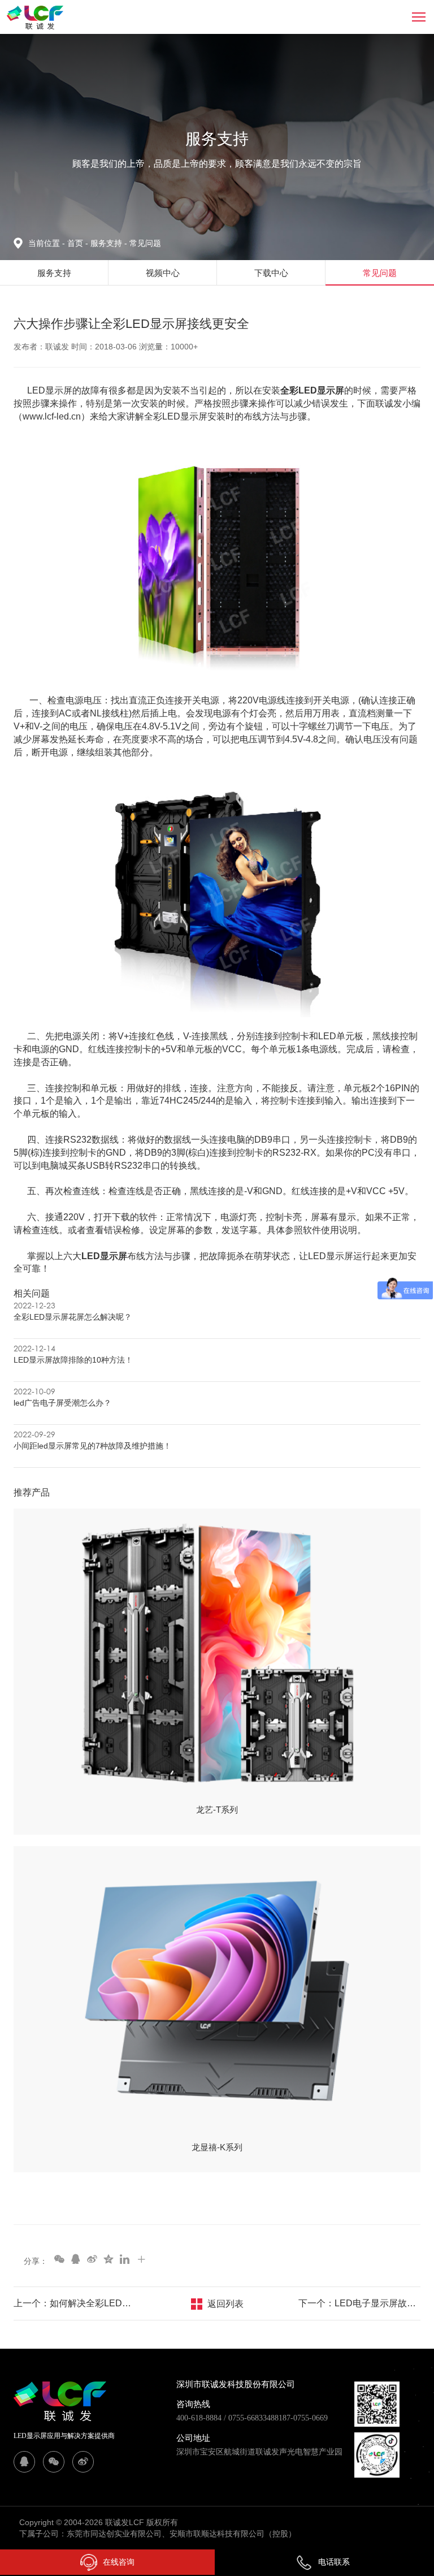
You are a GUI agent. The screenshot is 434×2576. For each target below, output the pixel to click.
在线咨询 (119, 2562)
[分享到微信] (59, 2259)
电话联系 (334, 2562)
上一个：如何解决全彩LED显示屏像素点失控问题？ (75, 2303)
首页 (76, 243)
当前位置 (47, 243)
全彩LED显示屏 (312, 390)
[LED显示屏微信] (54, 2462)
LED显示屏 (104, 1256)
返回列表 (225, 2304)
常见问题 (145, 243)
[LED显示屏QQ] (24, 2462)
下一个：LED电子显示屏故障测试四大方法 (359, 2303)
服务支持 (109, 243)
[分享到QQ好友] (75, 2259)
